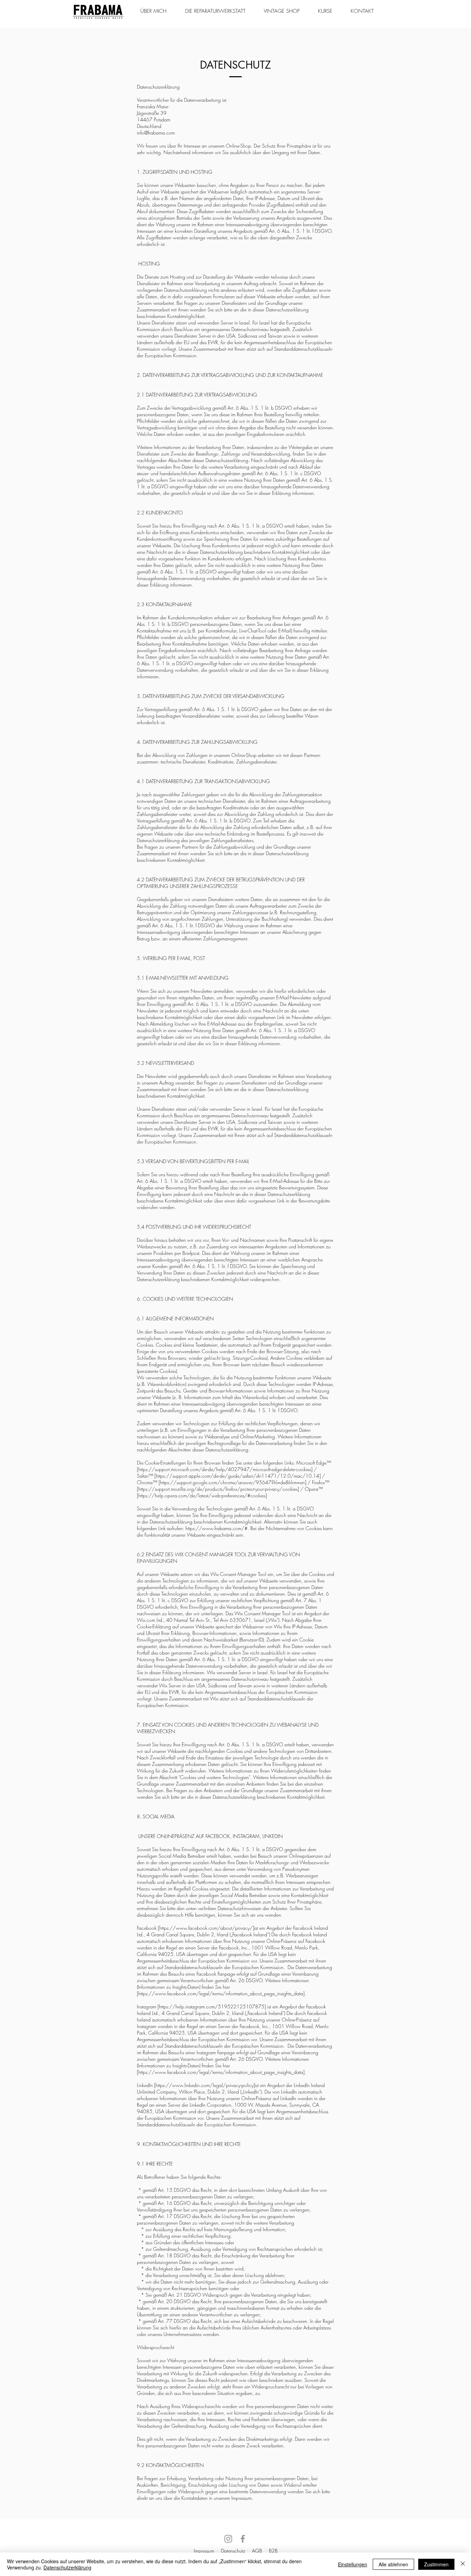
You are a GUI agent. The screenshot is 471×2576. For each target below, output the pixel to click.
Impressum (204, 2551)
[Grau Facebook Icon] (243, 2539)
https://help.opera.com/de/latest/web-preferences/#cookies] (203, 1495)
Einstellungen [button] (353, 2564)
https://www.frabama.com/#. (217, 1528)
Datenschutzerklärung (67, 2567)
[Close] (463, 2564)
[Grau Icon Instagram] (228, 2539)
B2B (273, 2551)
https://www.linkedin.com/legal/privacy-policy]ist (207, 2085)
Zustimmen (436, 2564)
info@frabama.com (156, 133)
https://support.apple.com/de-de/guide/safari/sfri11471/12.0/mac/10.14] (238, 1476)
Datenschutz (233, 2551)
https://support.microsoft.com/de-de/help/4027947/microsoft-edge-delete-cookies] (225, 1469)
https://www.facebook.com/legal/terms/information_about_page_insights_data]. (222, 1993)
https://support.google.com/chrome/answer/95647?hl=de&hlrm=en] (233, 1482)
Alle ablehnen (393, 2564)
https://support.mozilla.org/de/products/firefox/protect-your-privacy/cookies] (219, 1489)
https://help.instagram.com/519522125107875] (212, 2006)
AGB (257, 2551)
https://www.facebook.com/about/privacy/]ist (209, 1928)
